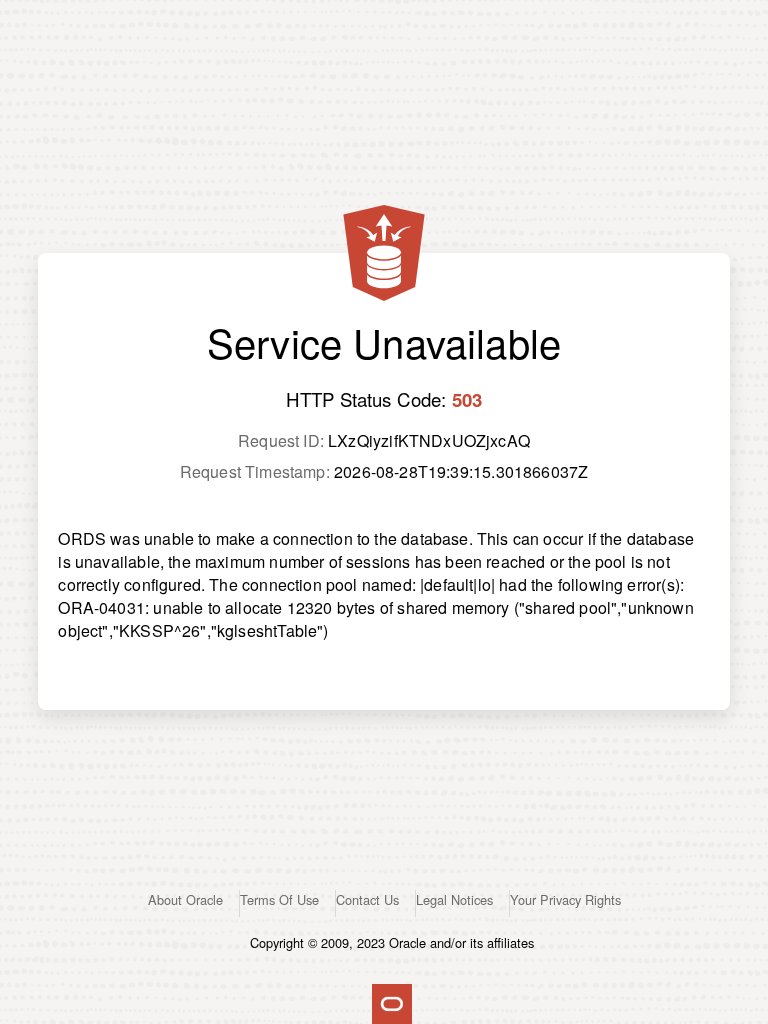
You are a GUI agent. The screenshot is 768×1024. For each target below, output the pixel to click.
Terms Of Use (279, 899)
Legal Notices (454, 899)
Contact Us (367, 899)
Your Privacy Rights (565, 899)
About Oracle (185, 899)
